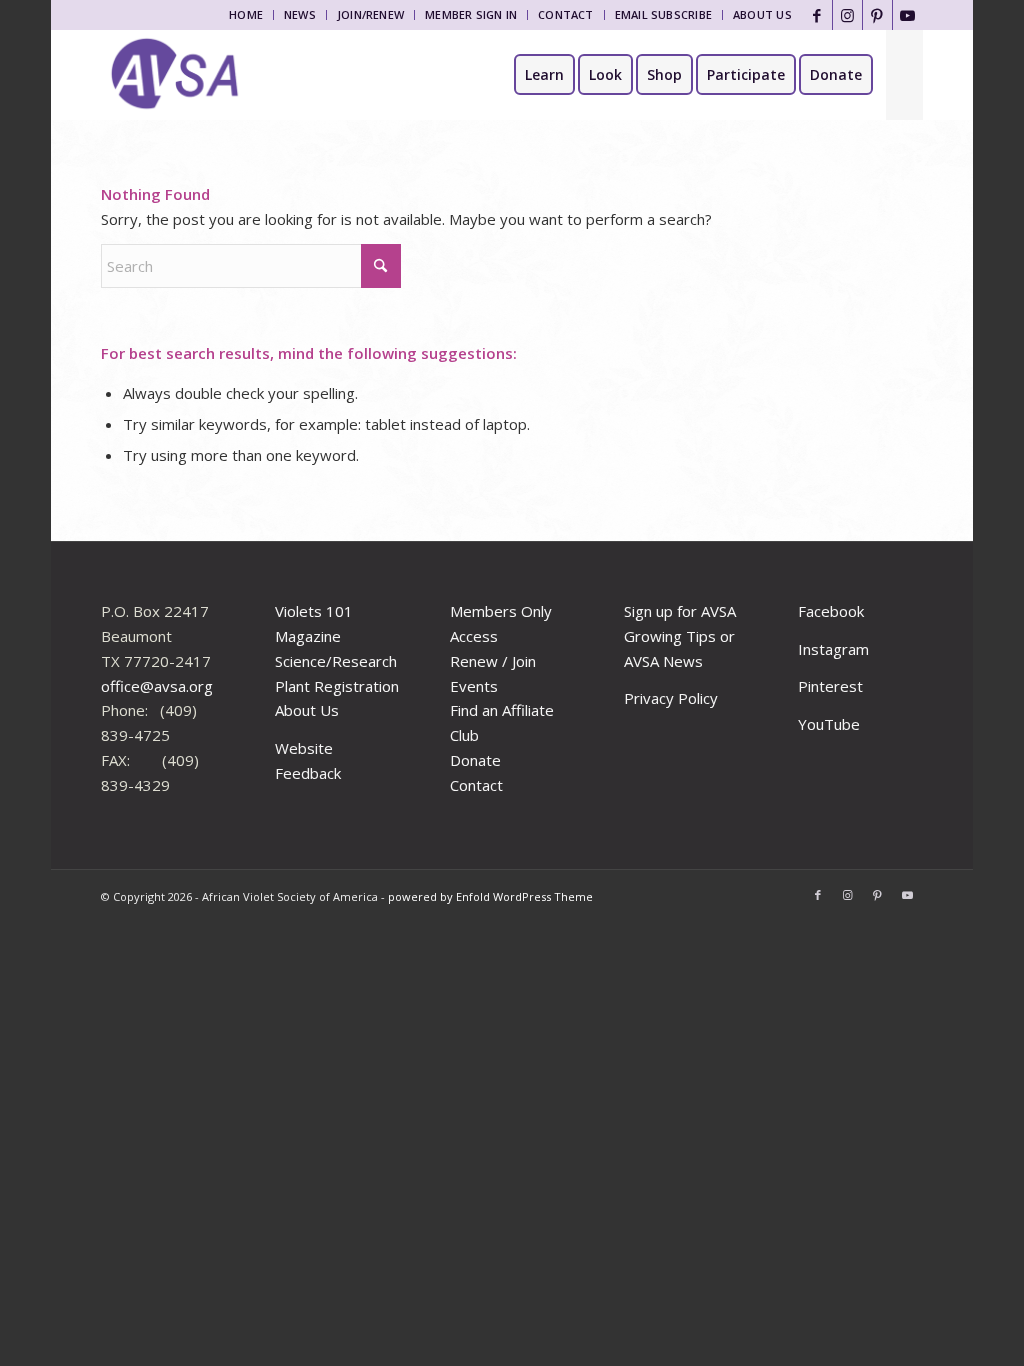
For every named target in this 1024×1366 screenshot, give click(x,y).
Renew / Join (493, 661)
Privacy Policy (671, 698)
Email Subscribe (663, 14)
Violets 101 (314, 611)
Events (474, 686)
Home (246, 14)
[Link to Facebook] (817, 15)
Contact (566, 14)
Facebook (831, 611)
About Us (762, 14)
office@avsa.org (157, 686)
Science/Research (336, 661)
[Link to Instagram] (847, 15)
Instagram (833, 649)
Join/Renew (370, 14)
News (300, 14)
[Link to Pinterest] (877, 15)
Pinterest (830, 686)
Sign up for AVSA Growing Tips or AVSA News (680, 636)
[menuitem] (246, 15)
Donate (475, 760)
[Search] (904, 75)
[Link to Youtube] (908, 15)
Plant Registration (337, 686)
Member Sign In (471, 14)
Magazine (308, 636)
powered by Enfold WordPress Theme (490, 896)
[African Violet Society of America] (175, 75)
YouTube (829, 724)
